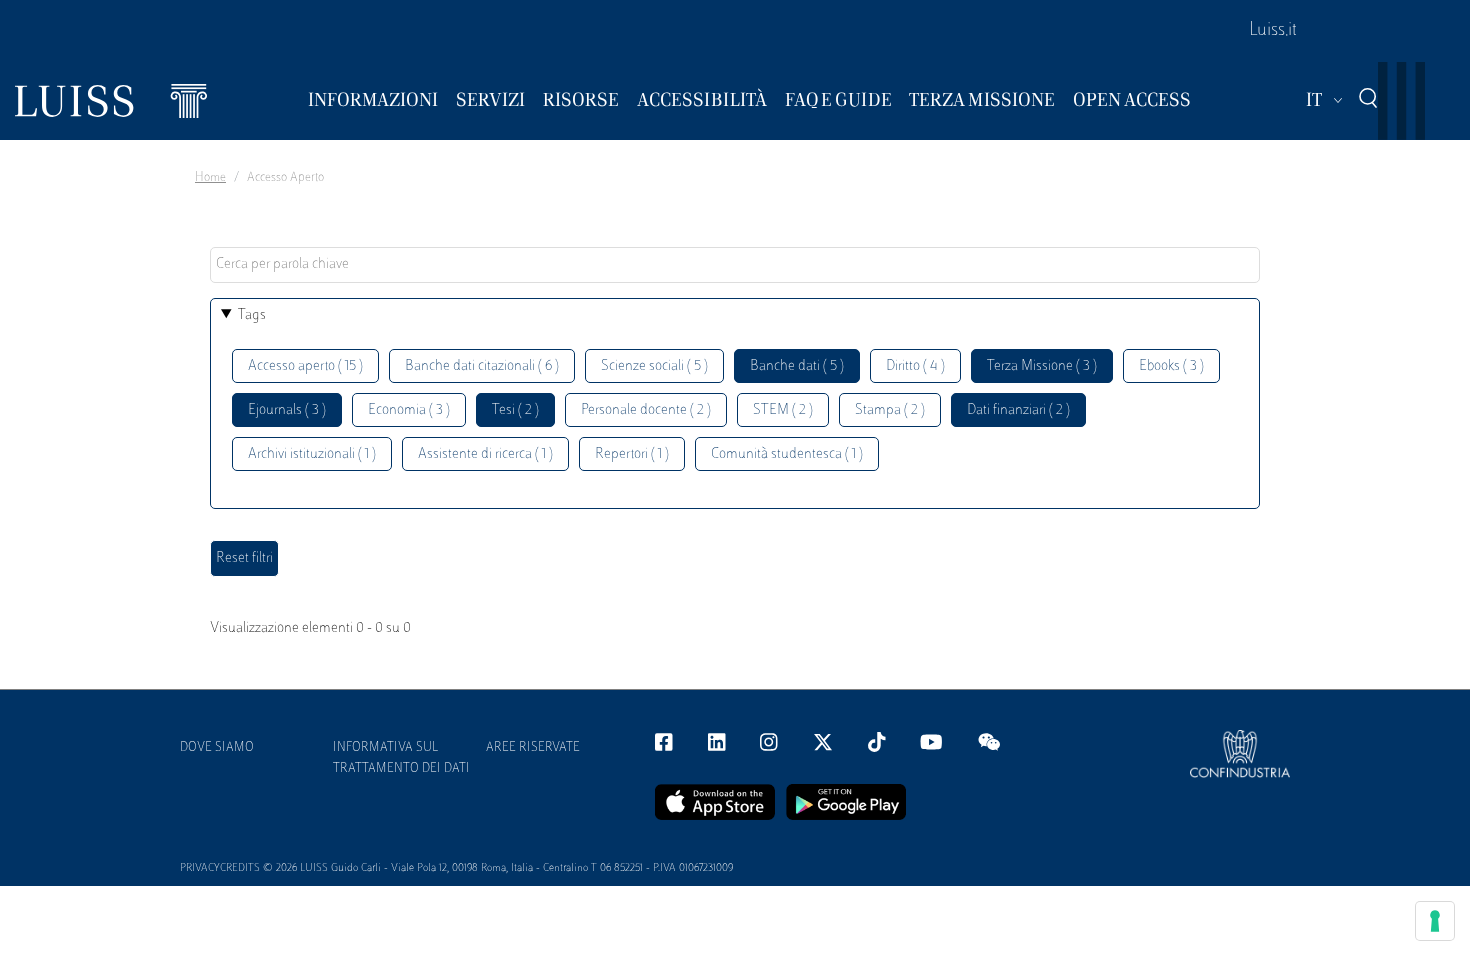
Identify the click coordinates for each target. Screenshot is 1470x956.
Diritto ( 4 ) (915, 366)
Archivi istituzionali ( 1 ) (312, 454)
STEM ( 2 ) (783, 410)
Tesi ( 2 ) (515, 410)
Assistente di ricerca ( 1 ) (485, 454)
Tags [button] (252, 315)
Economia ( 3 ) (409, 410)
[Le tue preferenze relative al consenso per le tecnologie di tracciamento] (1435, 921)
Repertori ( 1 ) (632, 454)
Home (210, 178)
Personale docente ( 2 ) (646, 410)
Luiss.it (1273, 31)
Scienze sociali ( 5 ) (654, 366)
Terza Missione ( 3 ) (1042, 366)
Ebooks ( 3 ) (1171, 366)
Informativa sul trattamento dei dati (401, 758)
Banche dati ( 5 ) (797, 366)
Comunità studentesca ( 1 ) (787, 454)
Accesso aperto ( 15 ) (305, 366)
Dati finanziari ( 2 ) (1018, 410)
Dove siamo (217, 748)
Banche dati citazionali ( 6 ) (482, 366)
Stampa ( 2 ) (890, 410)
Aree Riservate (533, 748)
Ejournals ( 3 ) (287, 410)
